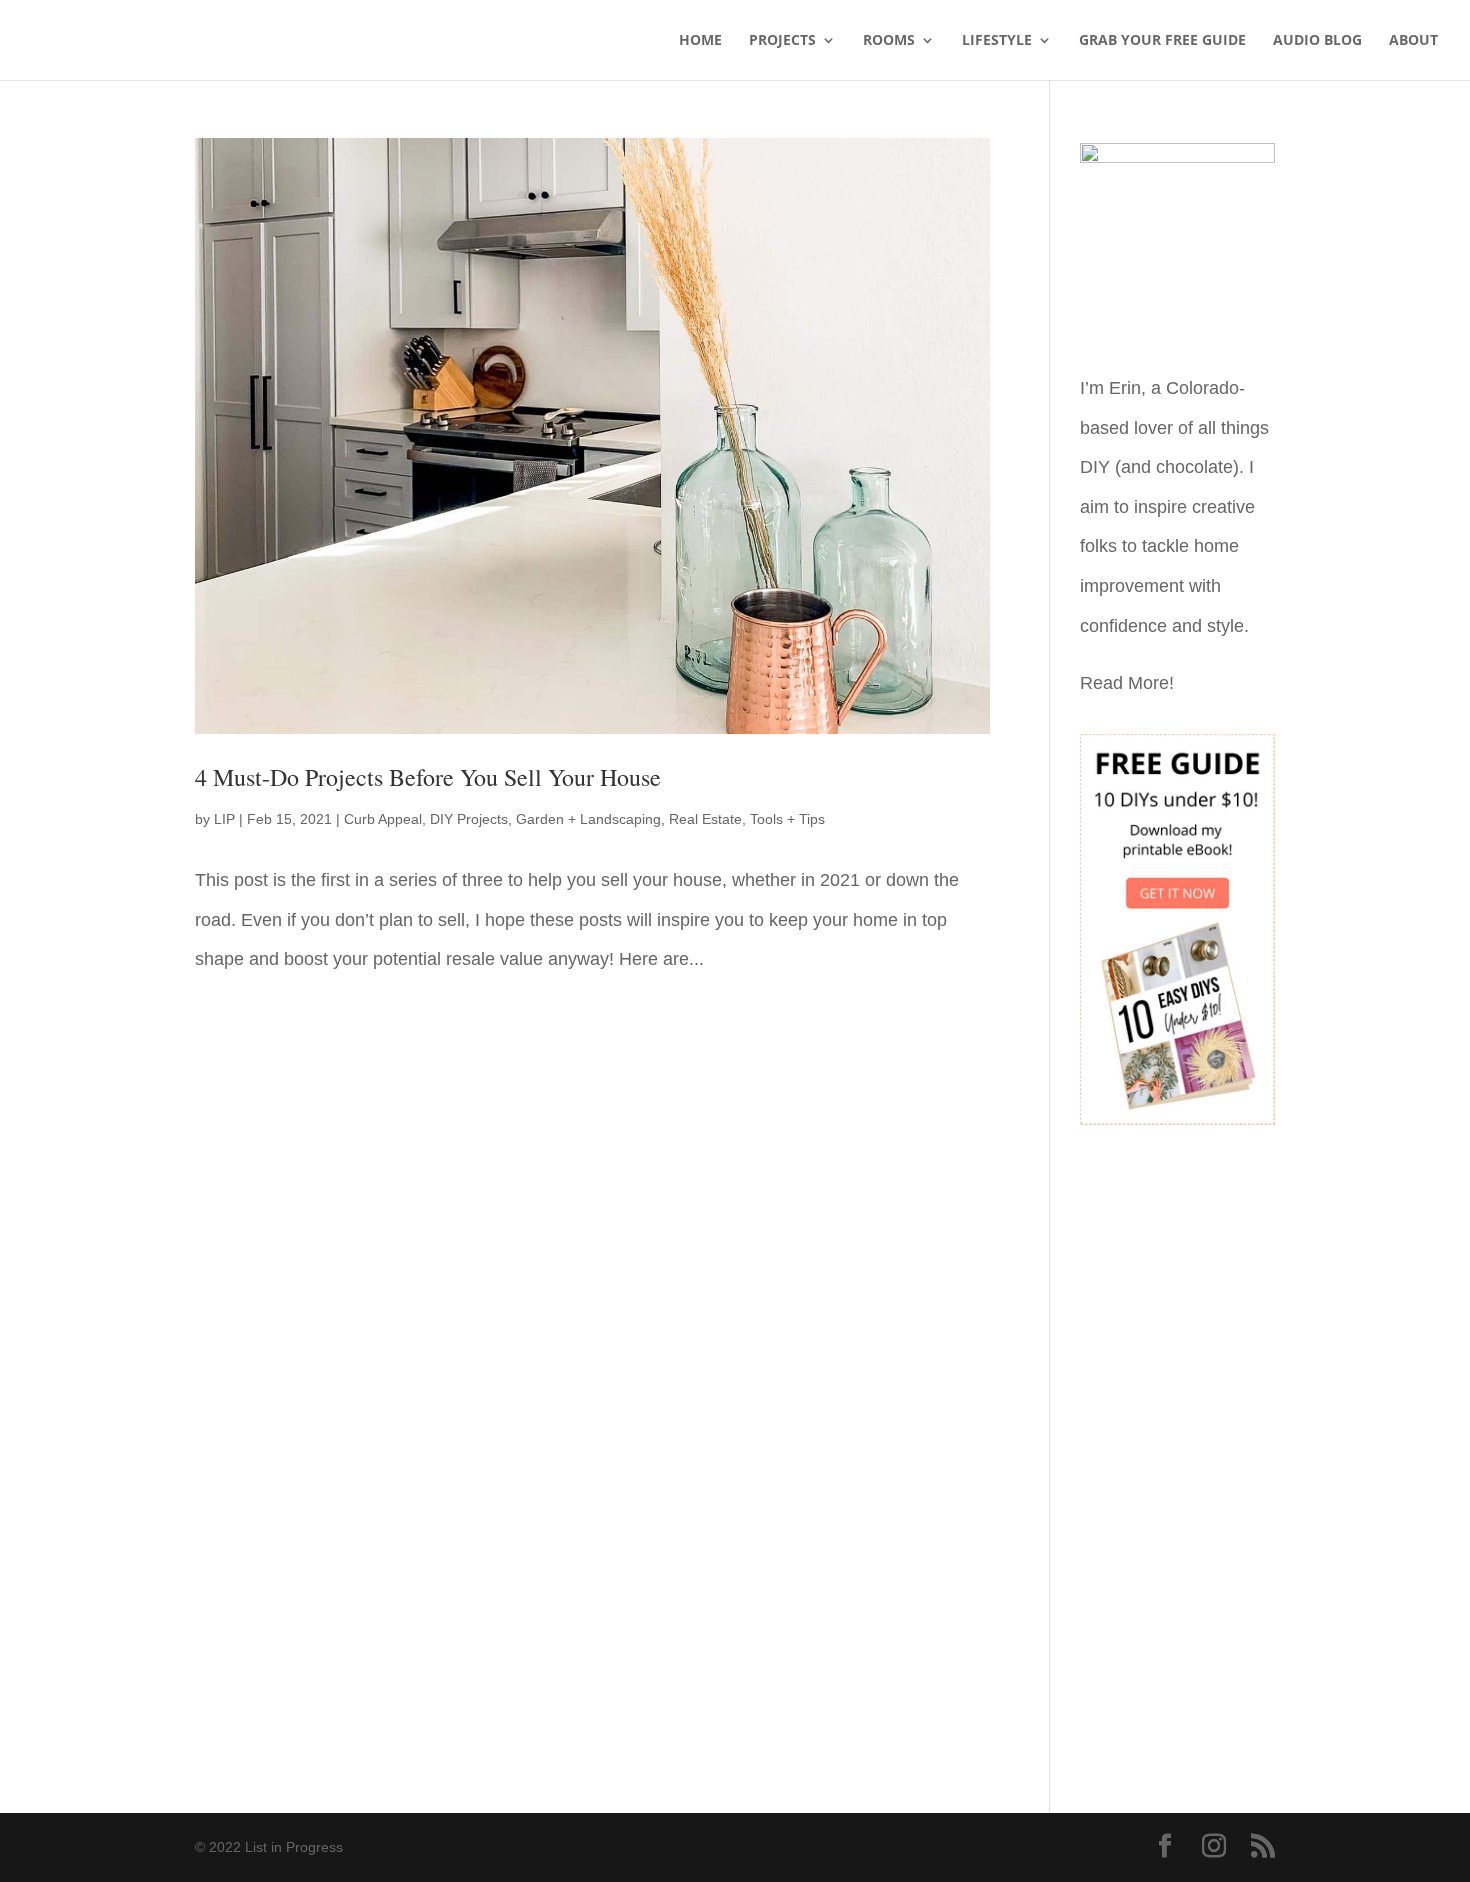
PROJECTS (782, 41)
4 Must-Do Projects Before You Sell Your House (428, 777)
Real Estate (705, 819)
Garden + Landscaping (588, 819)
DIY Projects (469, 819)
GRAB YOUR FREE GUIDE (1162, 41)
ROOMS (889, 41)
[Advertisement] (1177, 1455)
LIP (224, 819)
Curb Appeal (383, 819)
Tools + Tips (787, 819)
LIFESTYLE (997, 41)
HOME (700, 41)
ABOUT (1413, 41)
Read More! (1127, 683)
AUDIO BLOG (1317, 41)
